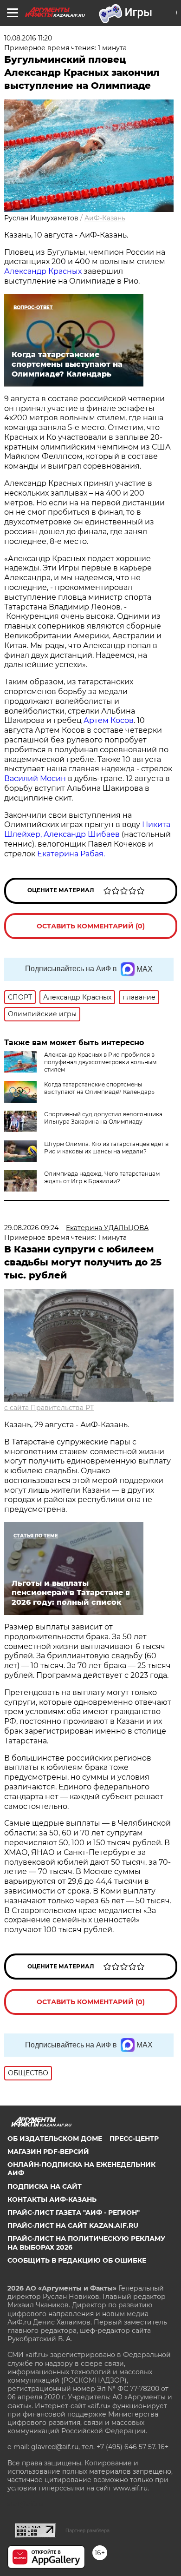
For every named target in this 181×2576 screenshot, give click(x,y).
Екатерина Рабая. (72, 854)
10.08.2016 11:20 (28, 38)
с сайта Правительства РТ (49, 1408)
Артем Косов (109, 720)
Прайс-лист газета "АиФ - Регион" (74, 2212)
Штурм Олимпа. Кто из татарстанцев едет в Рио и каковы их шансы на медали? (106, 1148)
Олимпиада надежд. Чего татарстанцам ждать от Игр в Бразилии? (102, 1177)
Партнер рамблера (87, 2530)
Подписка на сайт (45, 2186)
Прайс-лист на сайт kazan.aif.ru (73, 2225)
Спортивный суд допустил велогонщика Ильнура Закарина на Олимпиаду (103, 1118)
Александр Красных (44, 271)
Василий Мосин (35, 778)
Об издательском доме (55, 2139)
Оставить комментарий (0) (91, 926)
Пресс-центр (134, 2139)
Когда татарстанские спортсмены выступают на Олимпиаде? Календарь (99, 1088)
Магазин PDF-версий (48, 2152)
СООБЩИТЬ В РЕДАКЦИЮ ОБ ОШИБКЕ (77, 2260)
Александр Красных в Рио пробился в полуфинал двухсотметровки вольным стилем (100, 1062)
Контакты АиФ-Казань (52, 2199)
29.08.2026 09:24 (31, 1228)
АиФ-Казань (105, 218)
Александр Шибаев (83, 834)
